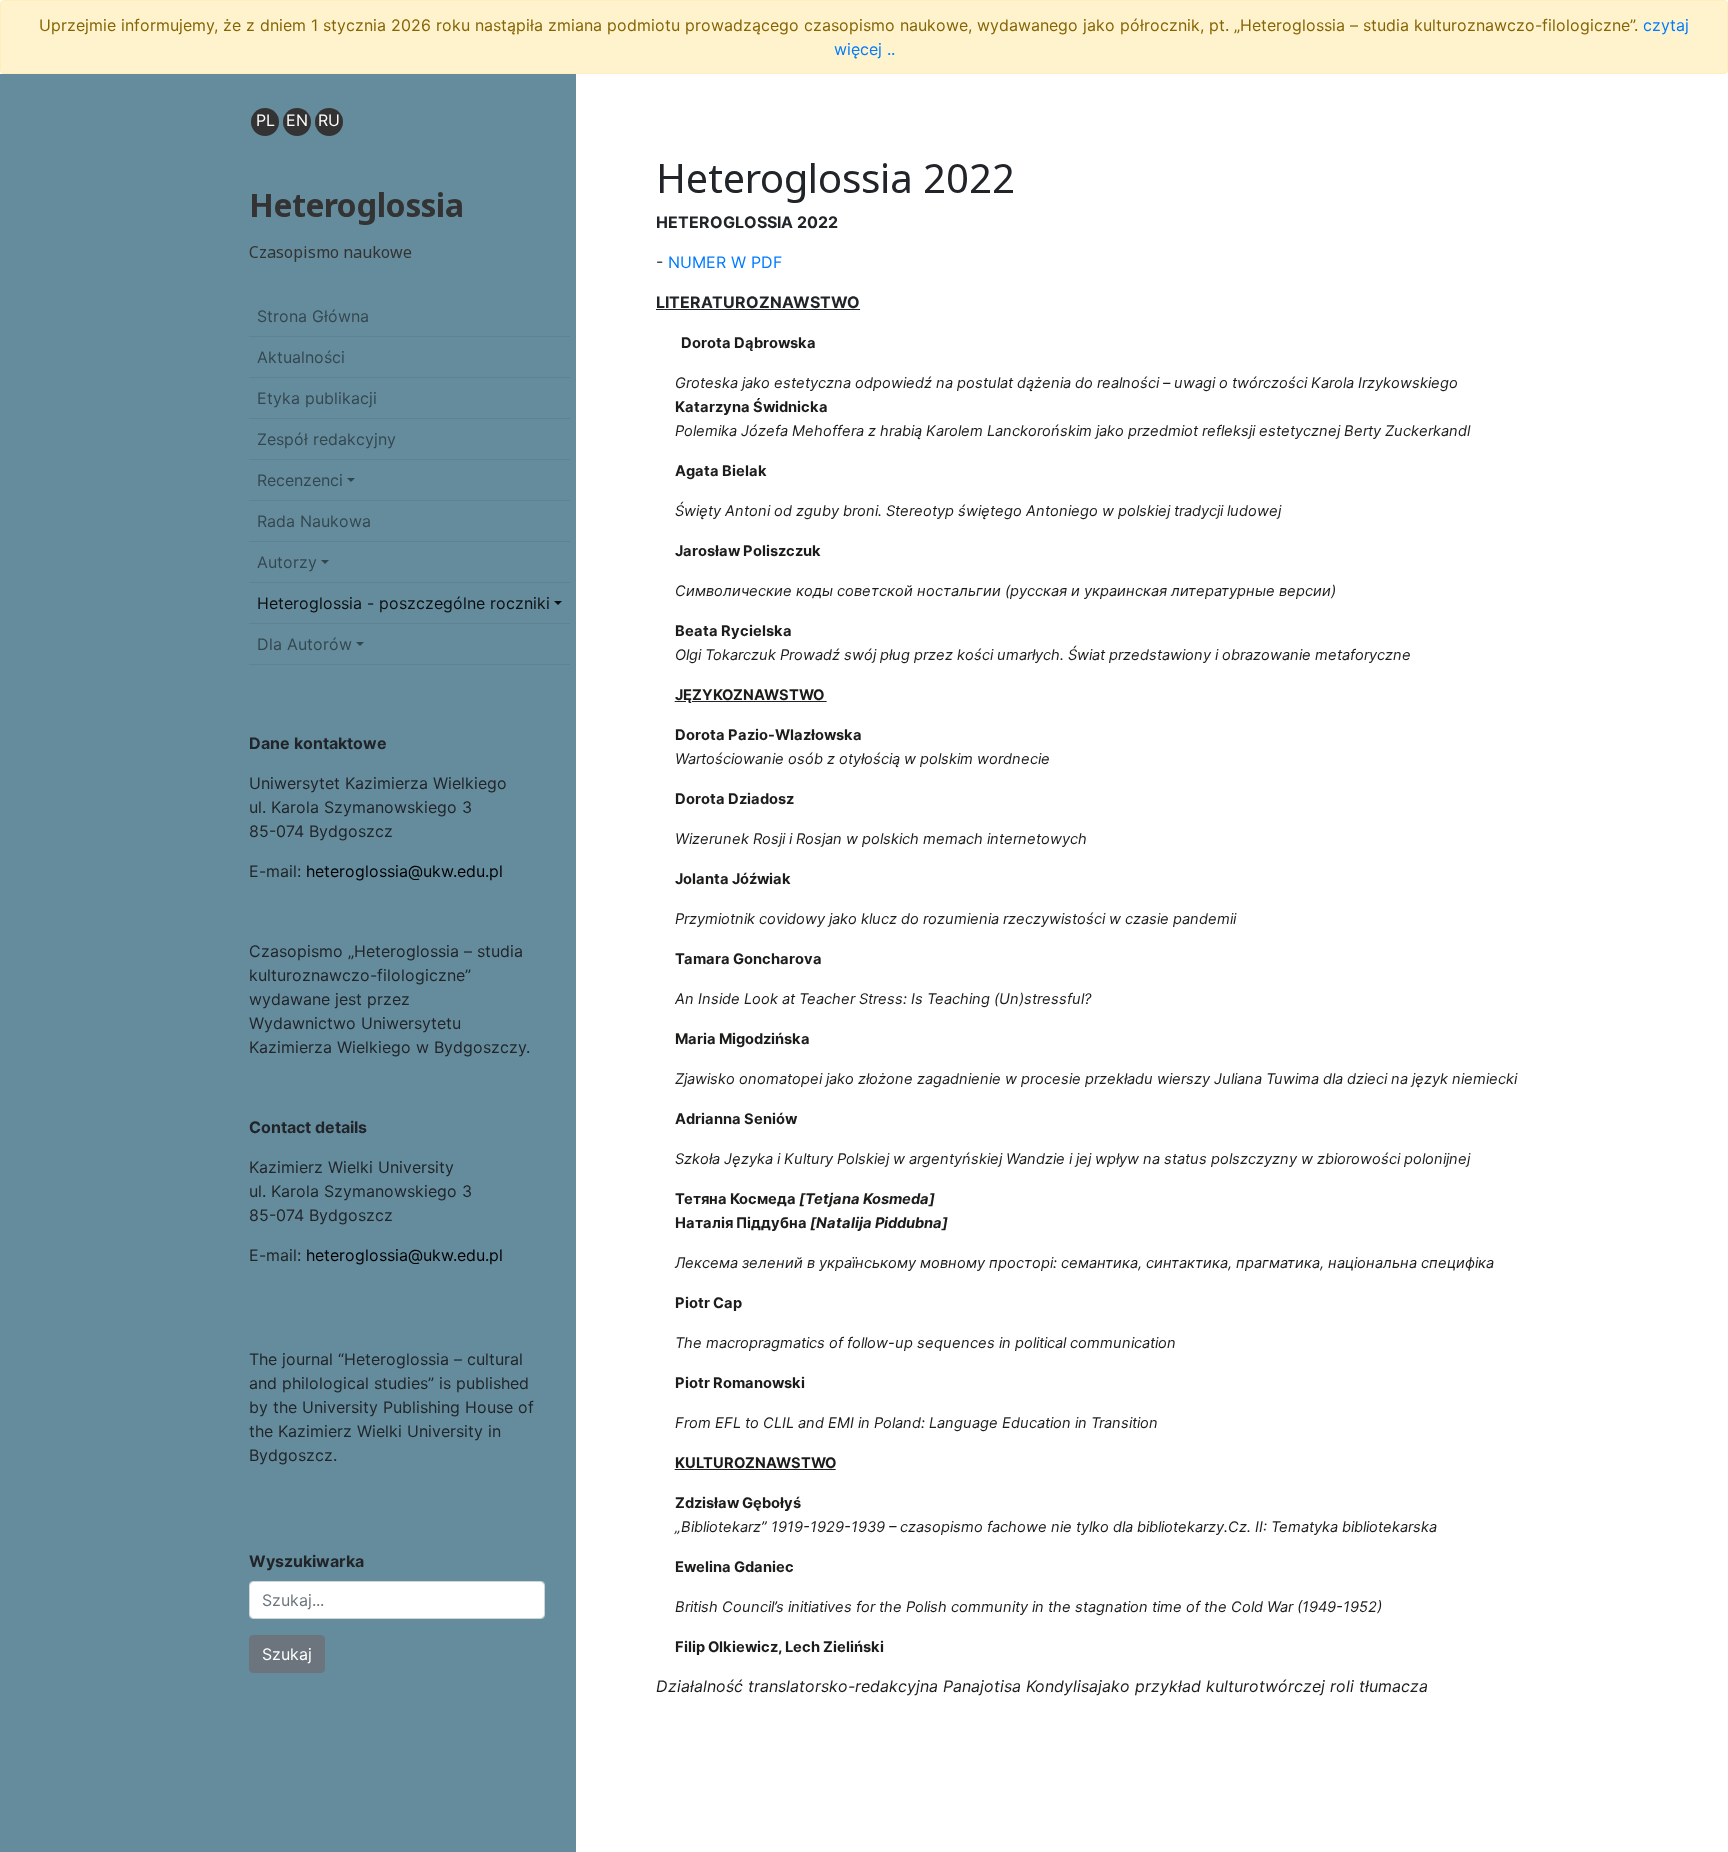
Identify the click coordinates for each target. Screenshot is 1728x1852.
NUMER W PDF (725, 262)
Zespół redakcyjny (326, 439)
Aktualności (301, 357)
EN (297, 120)
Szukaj (287, 1654)
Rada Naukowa (314, 521)
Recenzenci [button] (300, 480)
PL (265, 120)
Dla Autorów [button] (304, 644)
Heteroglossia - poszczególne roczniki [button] (403, 603)
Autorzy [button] (287, 562)
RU (329, 120)
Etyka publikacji (317, 398)
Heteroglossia (356, 204)
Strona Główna (313, 316)
